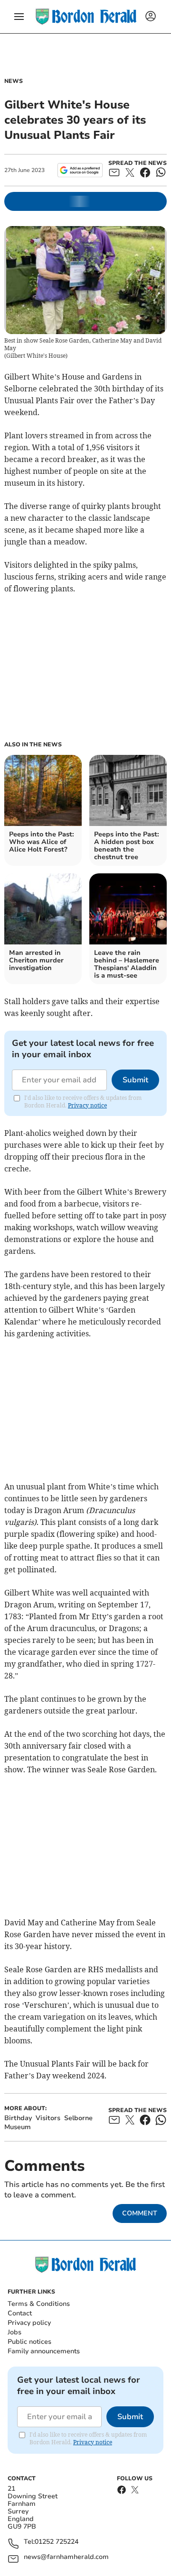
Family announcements (44, 2351)
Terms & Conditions (39, 2304)
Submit (135, 1080)
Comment (140, 2213)
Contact (20, 2313)
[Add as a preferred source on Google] (80, 170)
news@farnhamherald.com (66, 2557)
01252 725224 (57, 2542)
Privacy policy (29, 2323)
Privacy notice (87, 1105)
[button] (19, 17)
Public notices (29, 2342)
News (14, 81)
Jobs (14, 2332)
